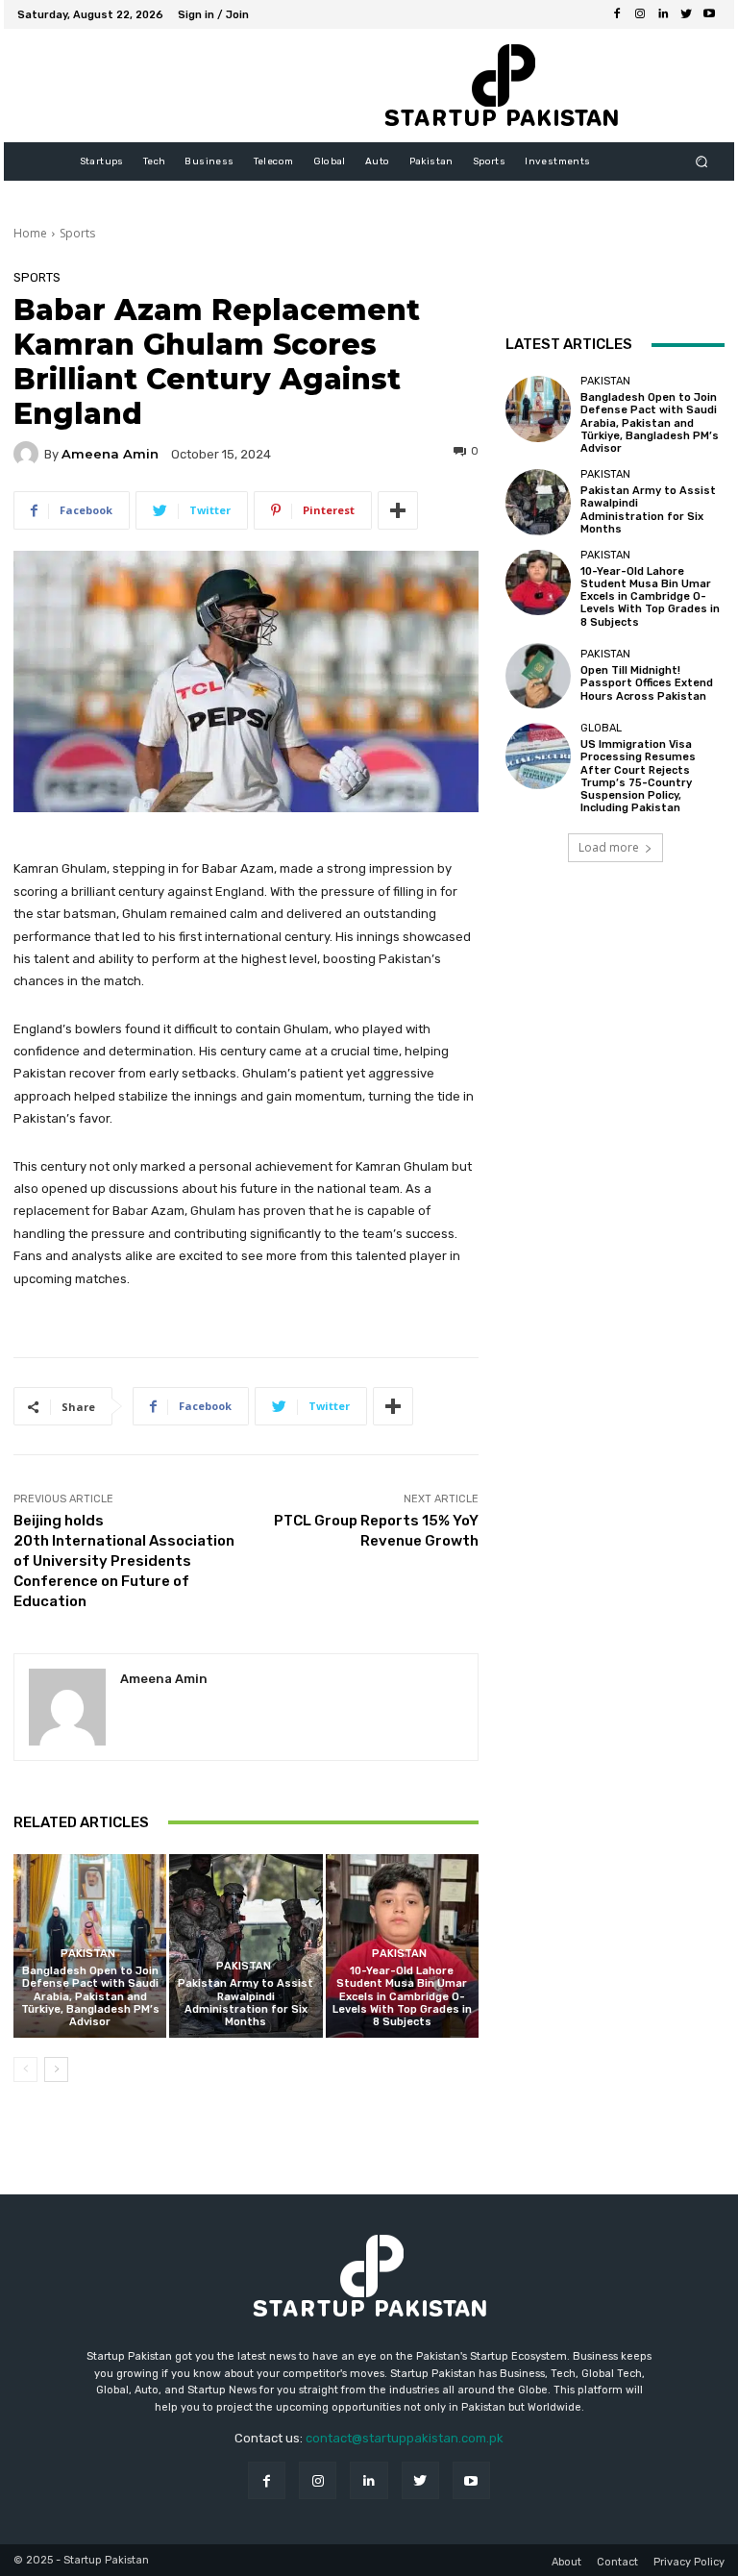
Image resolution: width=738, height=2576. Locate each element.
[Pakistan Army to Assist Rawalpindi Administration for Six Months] (246, 1946)
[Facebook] (617, 14)
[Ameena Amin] (29, 454)
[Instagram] (640, 14)
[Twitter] (686, 14)
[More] (398, 510)
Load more (609, 847)
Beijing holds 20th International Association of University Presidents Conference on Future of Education (124, 1561)
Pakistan (88, 1954)
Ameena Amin (110, 454)
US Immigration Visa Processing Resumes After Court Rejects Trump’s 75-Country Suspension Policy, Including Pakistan (638, 776)
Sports (77, 233)
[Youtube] (709, 14)
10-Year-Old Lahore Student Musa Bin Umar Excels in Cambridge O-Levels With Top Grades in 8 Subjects (402, 1996)
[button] (702, 162)
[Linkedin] (663, 14)
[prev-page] (25, 2069)
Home (30, 233)
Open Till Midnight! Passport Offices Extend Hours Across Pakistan (647, 683)
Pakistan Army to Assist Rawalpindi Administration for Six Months (246, 2003)
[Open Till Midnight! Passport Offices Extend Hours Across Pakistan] (538, 676)
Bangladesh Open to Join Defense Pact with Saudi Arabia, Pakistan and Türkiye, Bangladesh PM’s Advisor (90, 1996)
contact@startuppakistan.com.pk (405, 2438)
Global (601, 728)
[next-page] (56, 2069)
